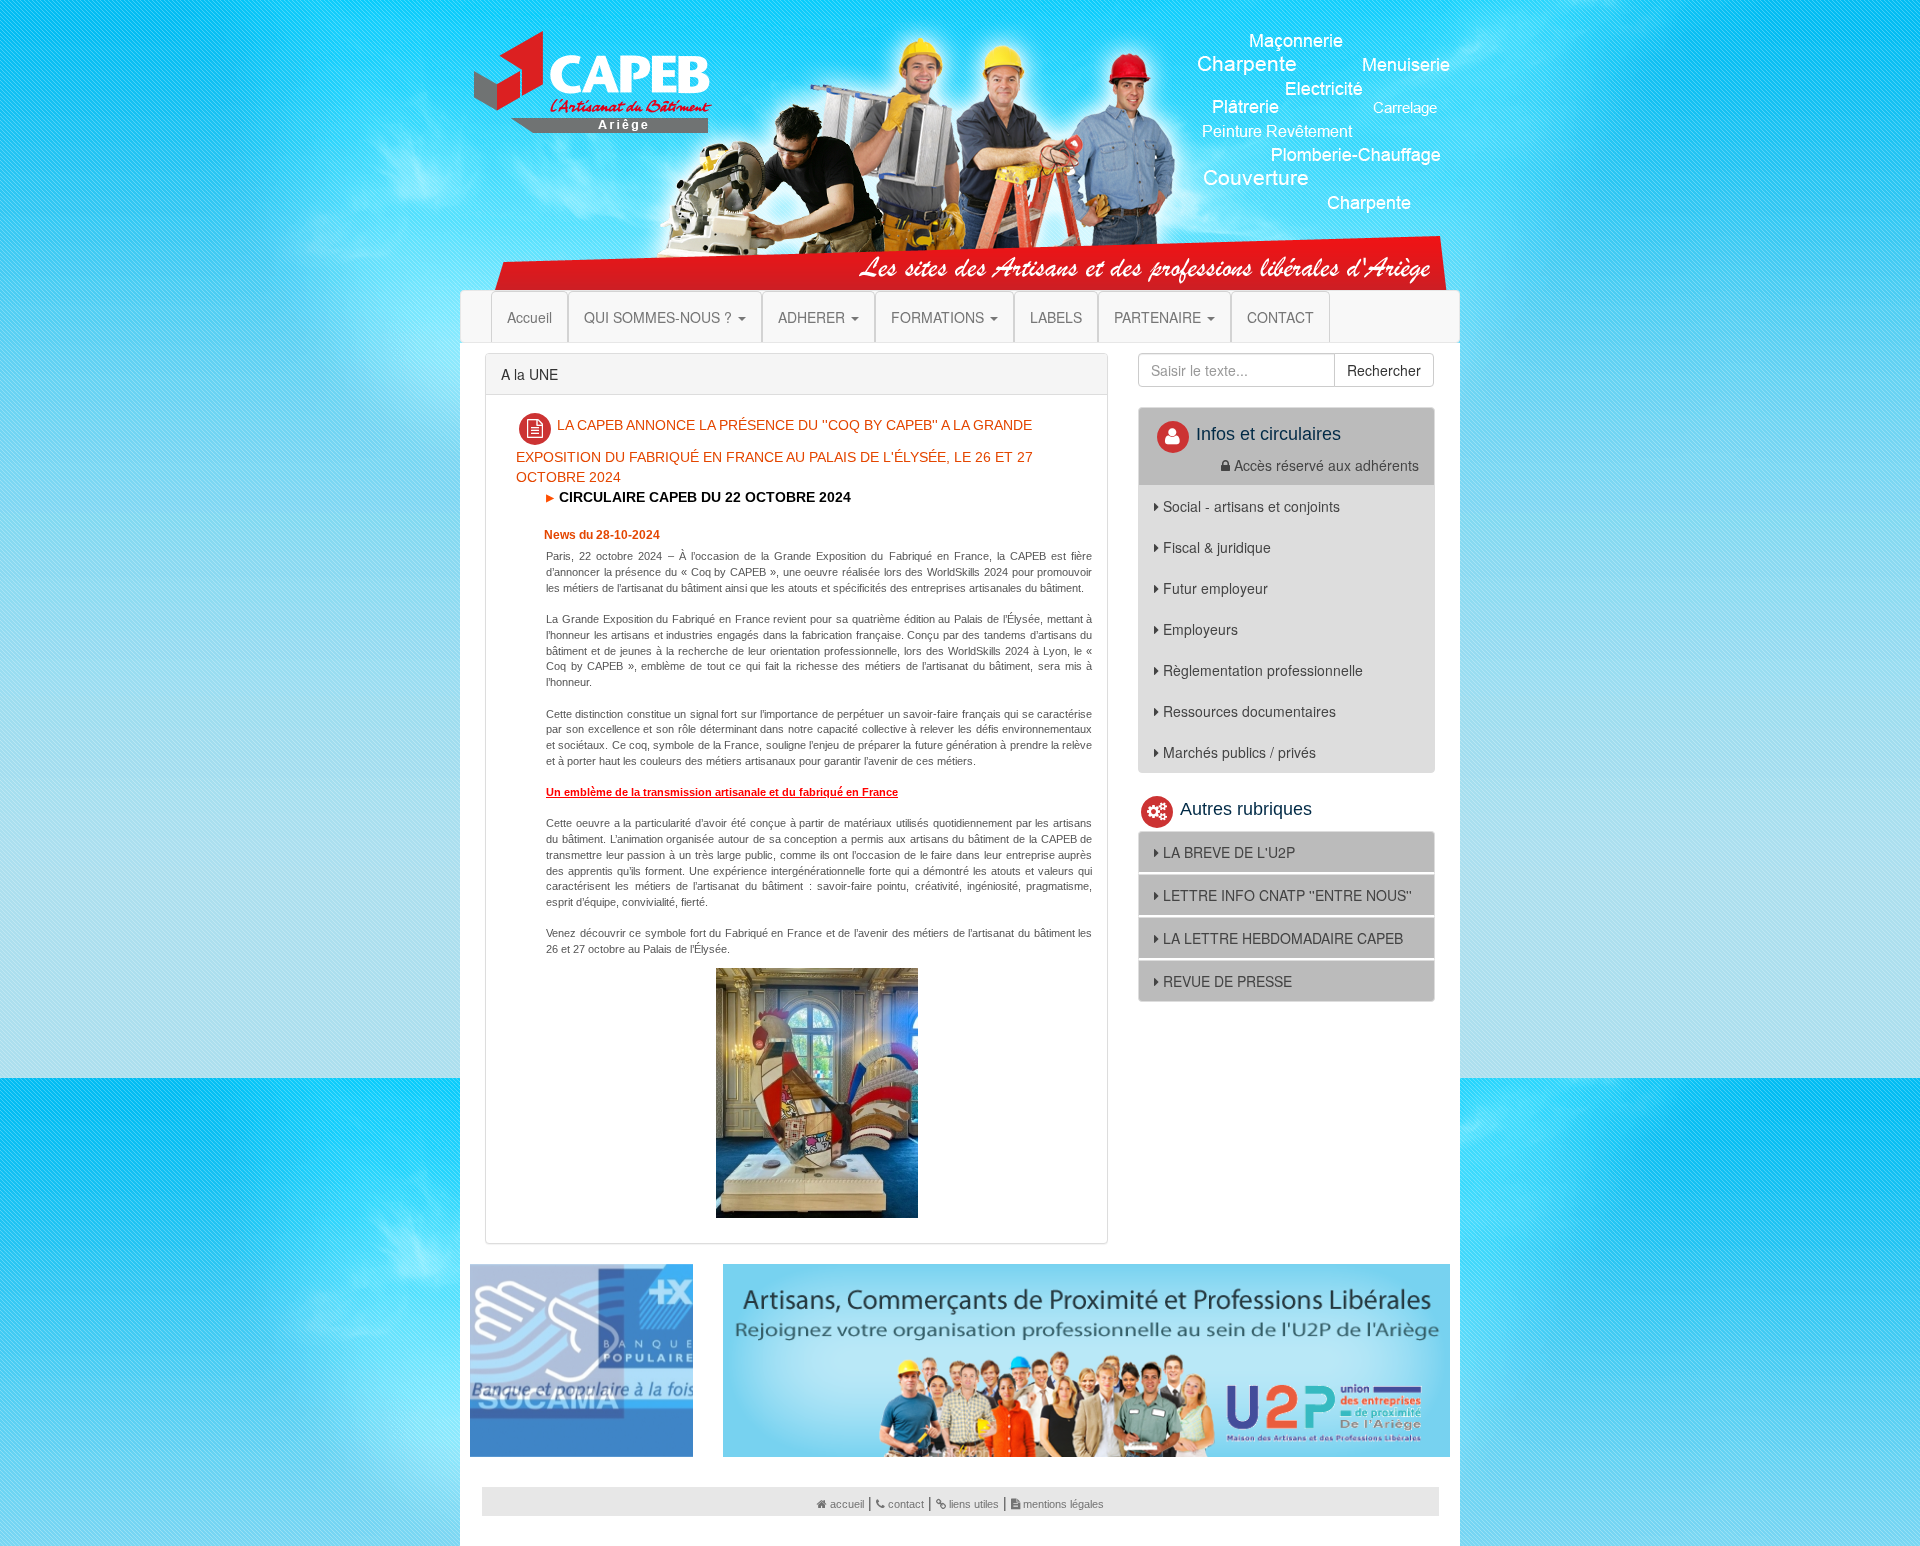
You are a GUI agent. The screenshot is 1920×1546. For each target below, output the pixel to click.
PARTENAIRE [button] (1159, 317)
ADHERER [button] (813, 317)
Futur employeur (1215, 588)
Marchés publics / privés (1239, 752)
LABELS (1056, 317)
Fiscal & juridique (1217, 547)
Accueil (529, 317)
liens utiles (974, 1504)
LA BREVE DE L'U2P (1229, 852)
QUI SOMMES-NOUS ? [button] (660, 317)
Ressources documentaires (1249, 711)
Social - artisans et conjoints (1251, 506)
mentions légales (1063, 1504)
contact (906, 1504)
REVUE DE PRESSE (1227, 981)
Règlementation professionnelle (1263, 670)
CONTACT (1280, 317)
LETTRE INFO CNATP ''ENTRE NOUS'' (1287, 895)
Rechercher (1384, 370)
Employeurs (1200, 629)
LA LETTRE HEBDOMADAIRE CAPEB (1283, 938)
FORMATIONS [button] (939, 317)
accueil (847, 1504)
